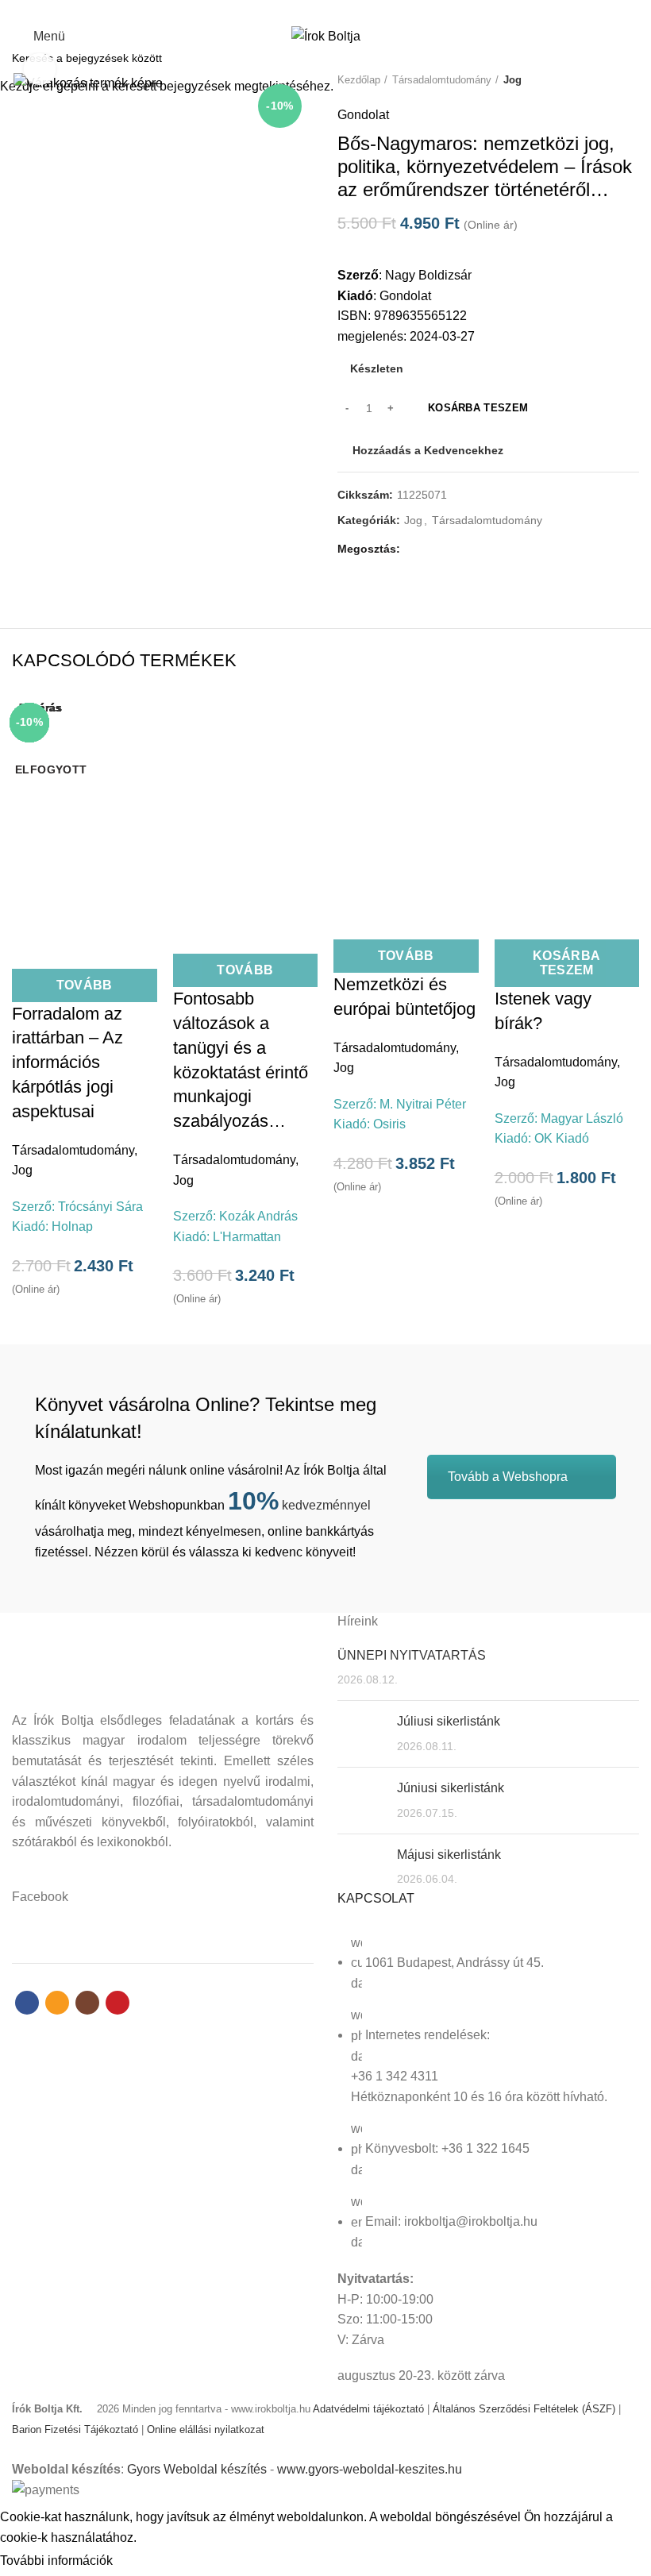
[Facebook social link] (298, 10)
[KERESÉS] (630, 58)
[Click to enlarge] (40, 69)
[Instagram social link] (335, 10)
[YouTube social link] (353, 10)
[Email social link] (316, 10)
